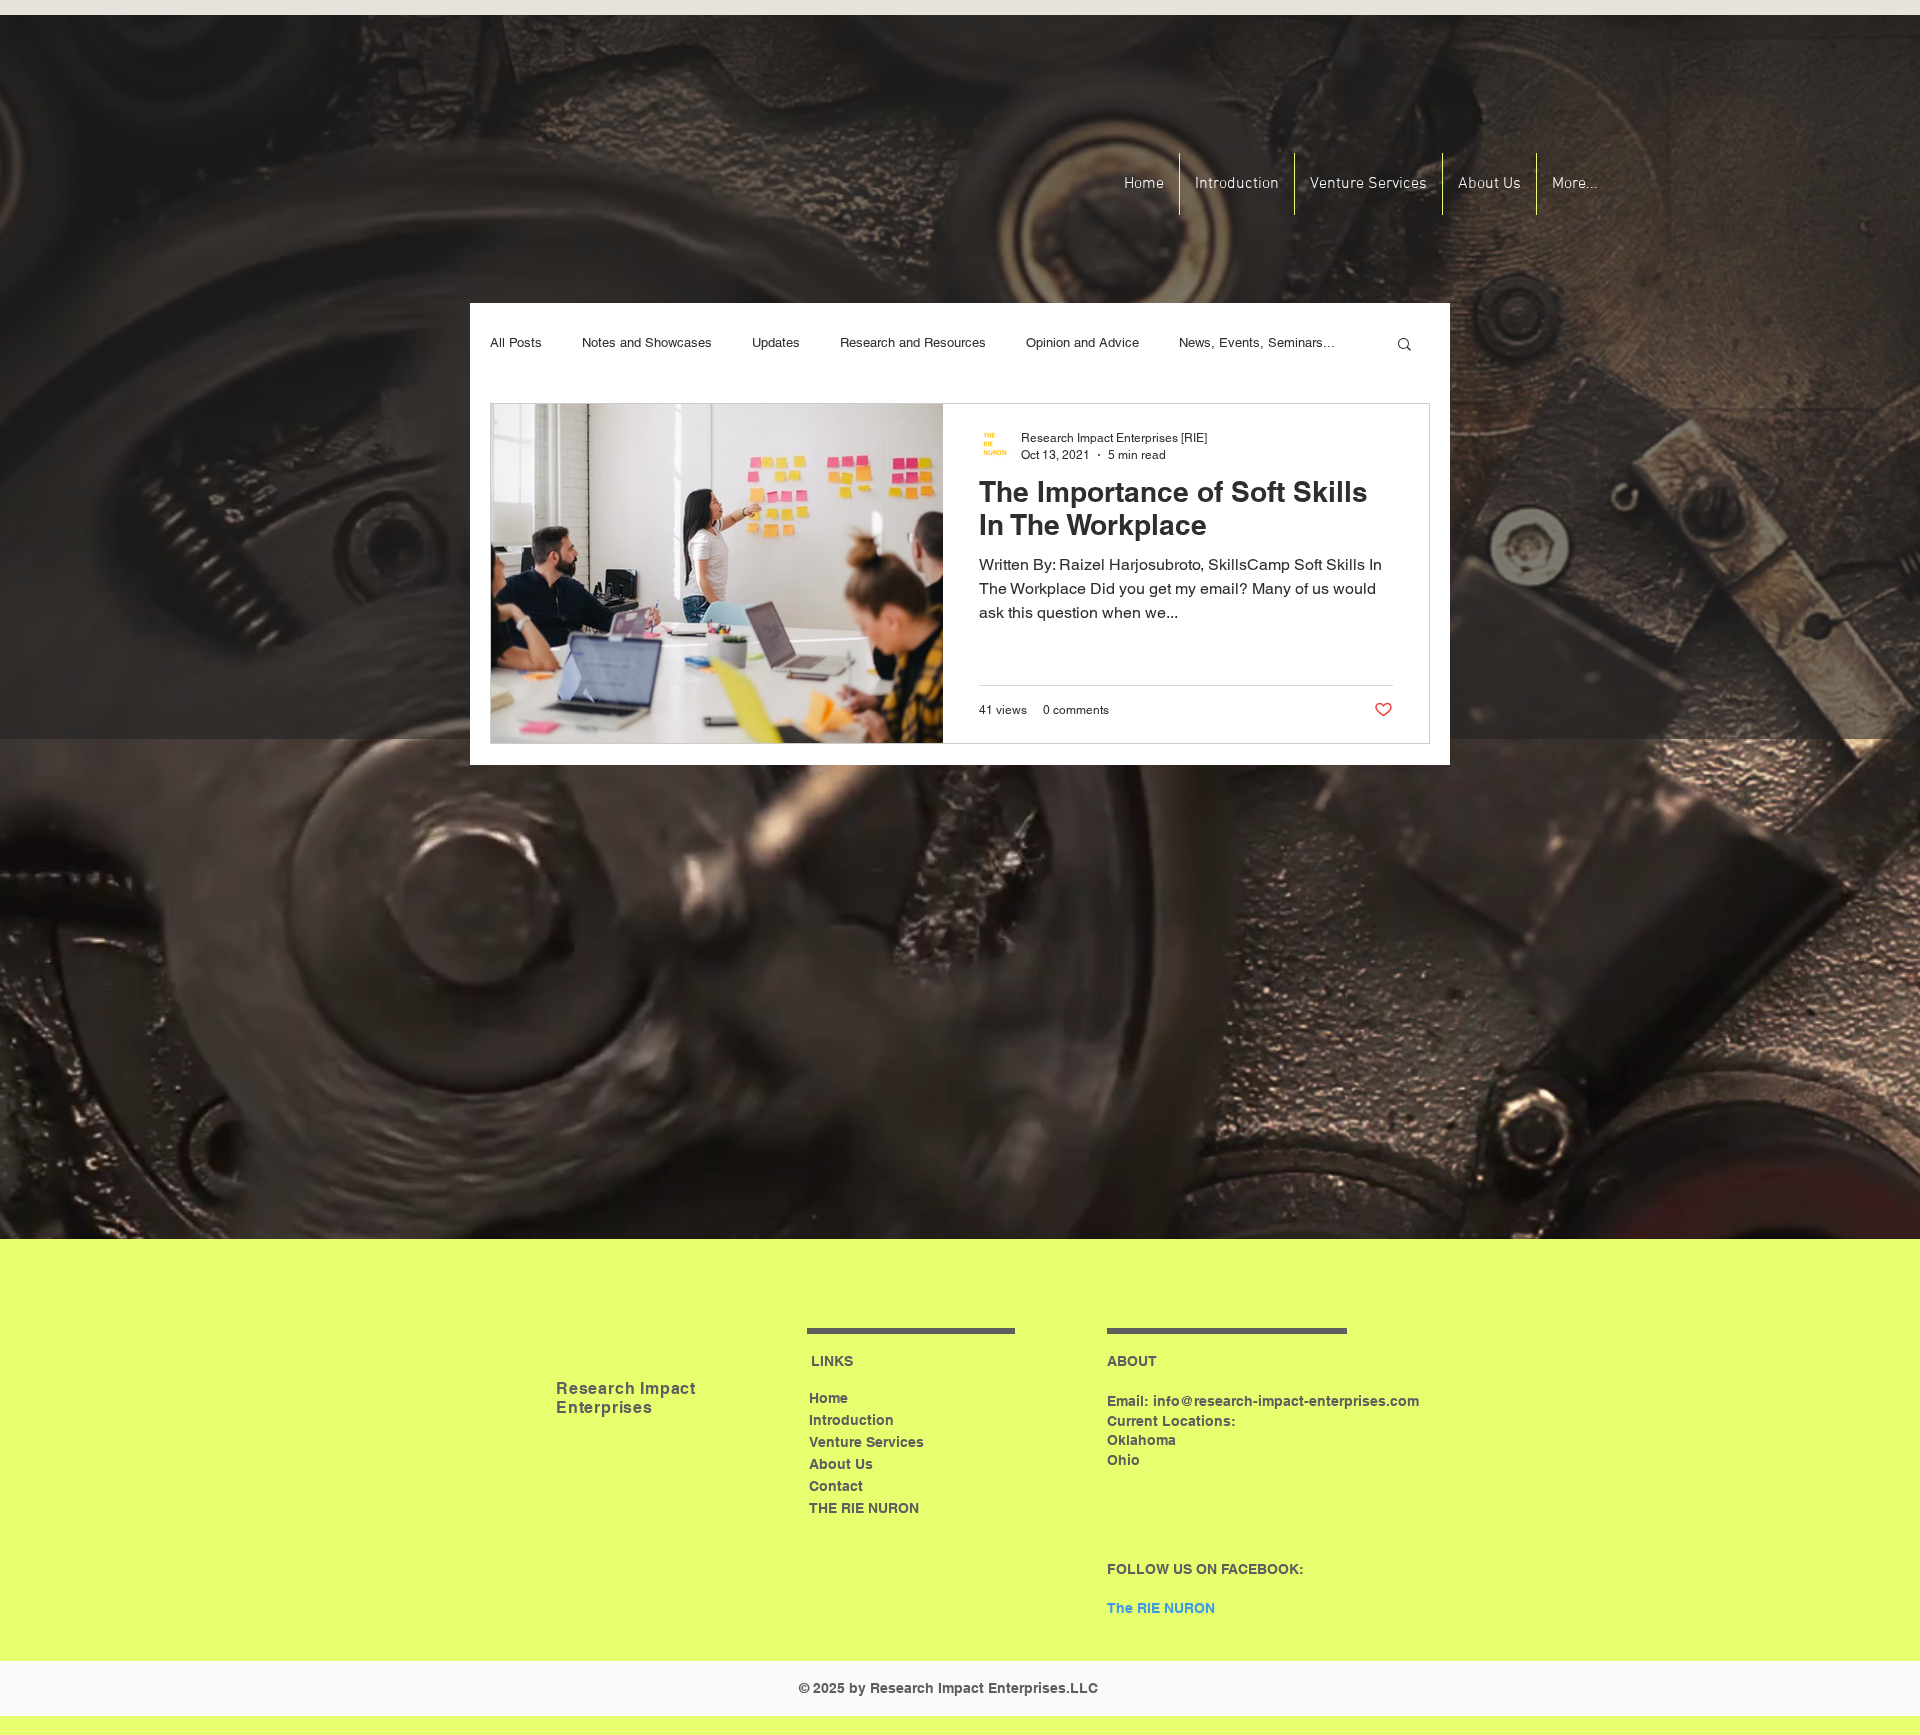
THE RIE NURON (864, 1508)
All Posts (516, 342)
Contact (836, 1486)
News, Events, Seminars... (1257, 342)
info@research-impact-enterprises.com (1286, 1401)
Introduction (851, 1420)
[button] (1404, 345)
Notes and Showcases (647, 342)
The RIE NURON (1161, 1608)
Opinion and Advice (1082, 342)
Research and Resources (913, 342)
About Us (841, 1464)
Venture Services (866, 1442)
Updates (776, 342)
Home (828, 1398)
